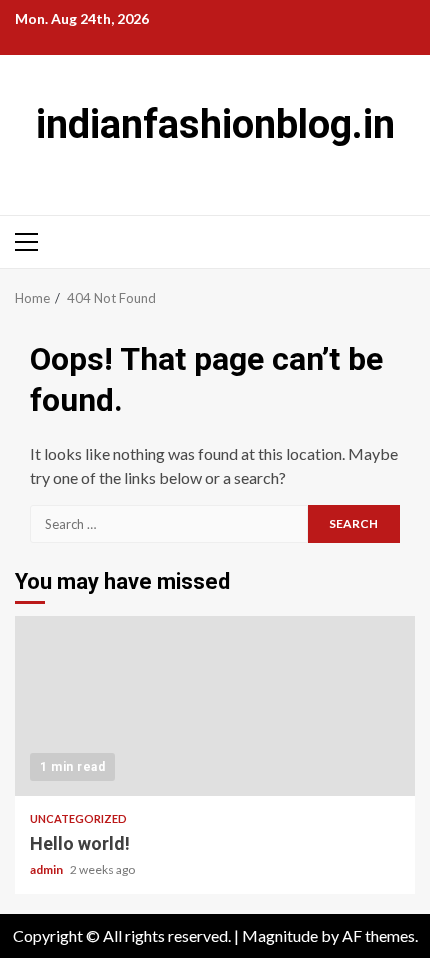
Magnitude (280, 935)
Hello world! (215, 706)
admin (47, 869)
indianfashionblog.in (215, 124)
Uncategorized (78, 818)
